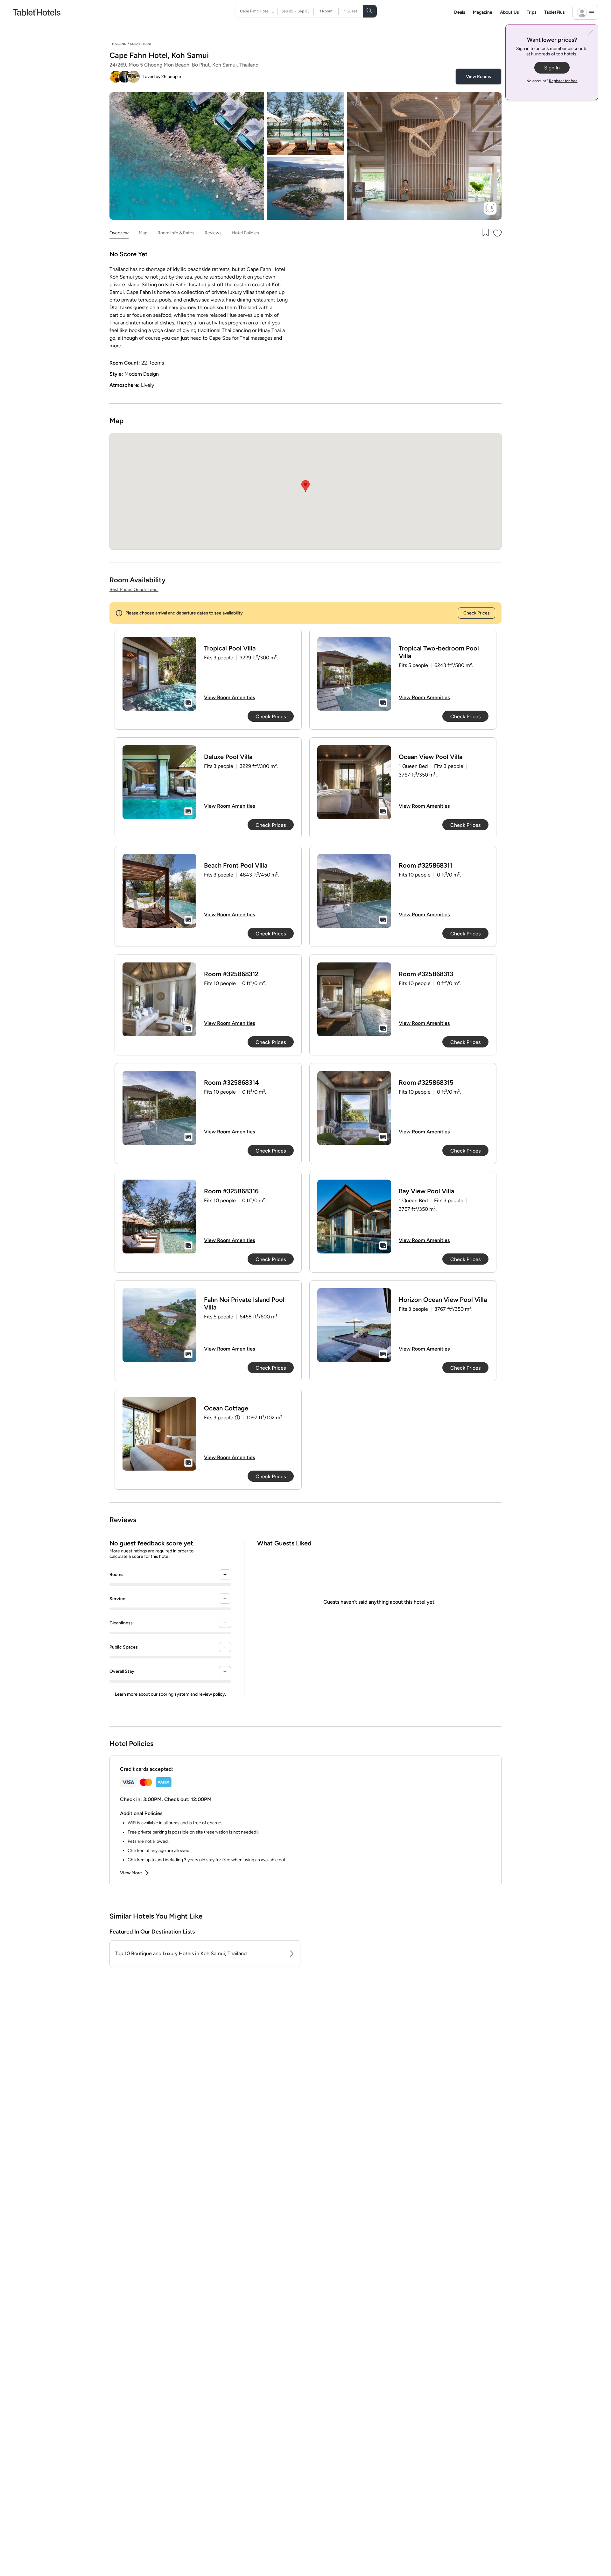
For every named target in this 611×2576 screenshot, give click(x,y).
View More (131, 1873)
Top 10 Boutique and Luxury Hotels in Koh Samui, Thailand (181, 1953)
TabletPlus (555, 12)
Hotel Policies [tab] (245, 233)
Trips (532, 12)
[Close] (590, 33)
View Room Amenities (229, 697)
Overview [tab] (119, 233)
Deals (460, 12)
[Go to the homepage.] (37, 12)
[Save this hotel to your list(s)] (485, 233)
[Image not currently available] (159, 674)
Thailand (118, 44)
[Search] (370, 11)
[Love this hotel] (498, 233)
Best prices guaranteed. (134, 589)
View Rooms (478, 77)
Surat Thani (141, 44)
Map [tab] (143, 233)
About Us (509, 12)
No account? (552, 81)
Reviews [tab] (213, 233)
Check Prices (477, 613)
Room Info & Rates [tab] (176, 233)
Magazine (483, 12)
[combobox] (259, 11)
